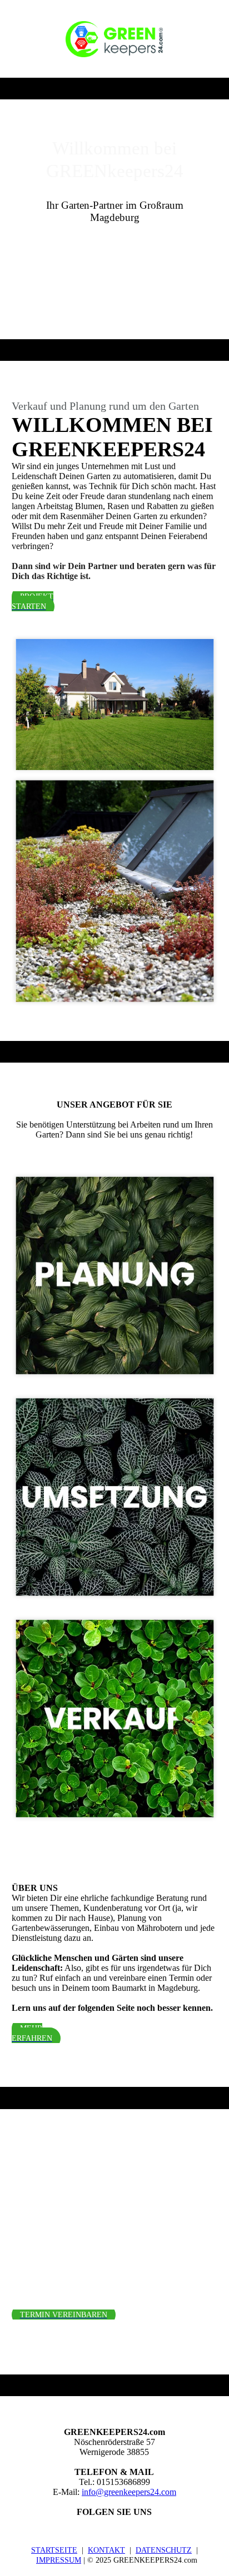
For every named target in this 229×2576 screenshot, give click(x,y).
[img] (114, 39)
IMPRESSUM (59, 2560)
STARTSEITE (54, 2550)
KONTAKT (106, 2550)
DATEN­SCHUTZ (164, 2550)
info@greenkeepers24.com (129, 2492)
